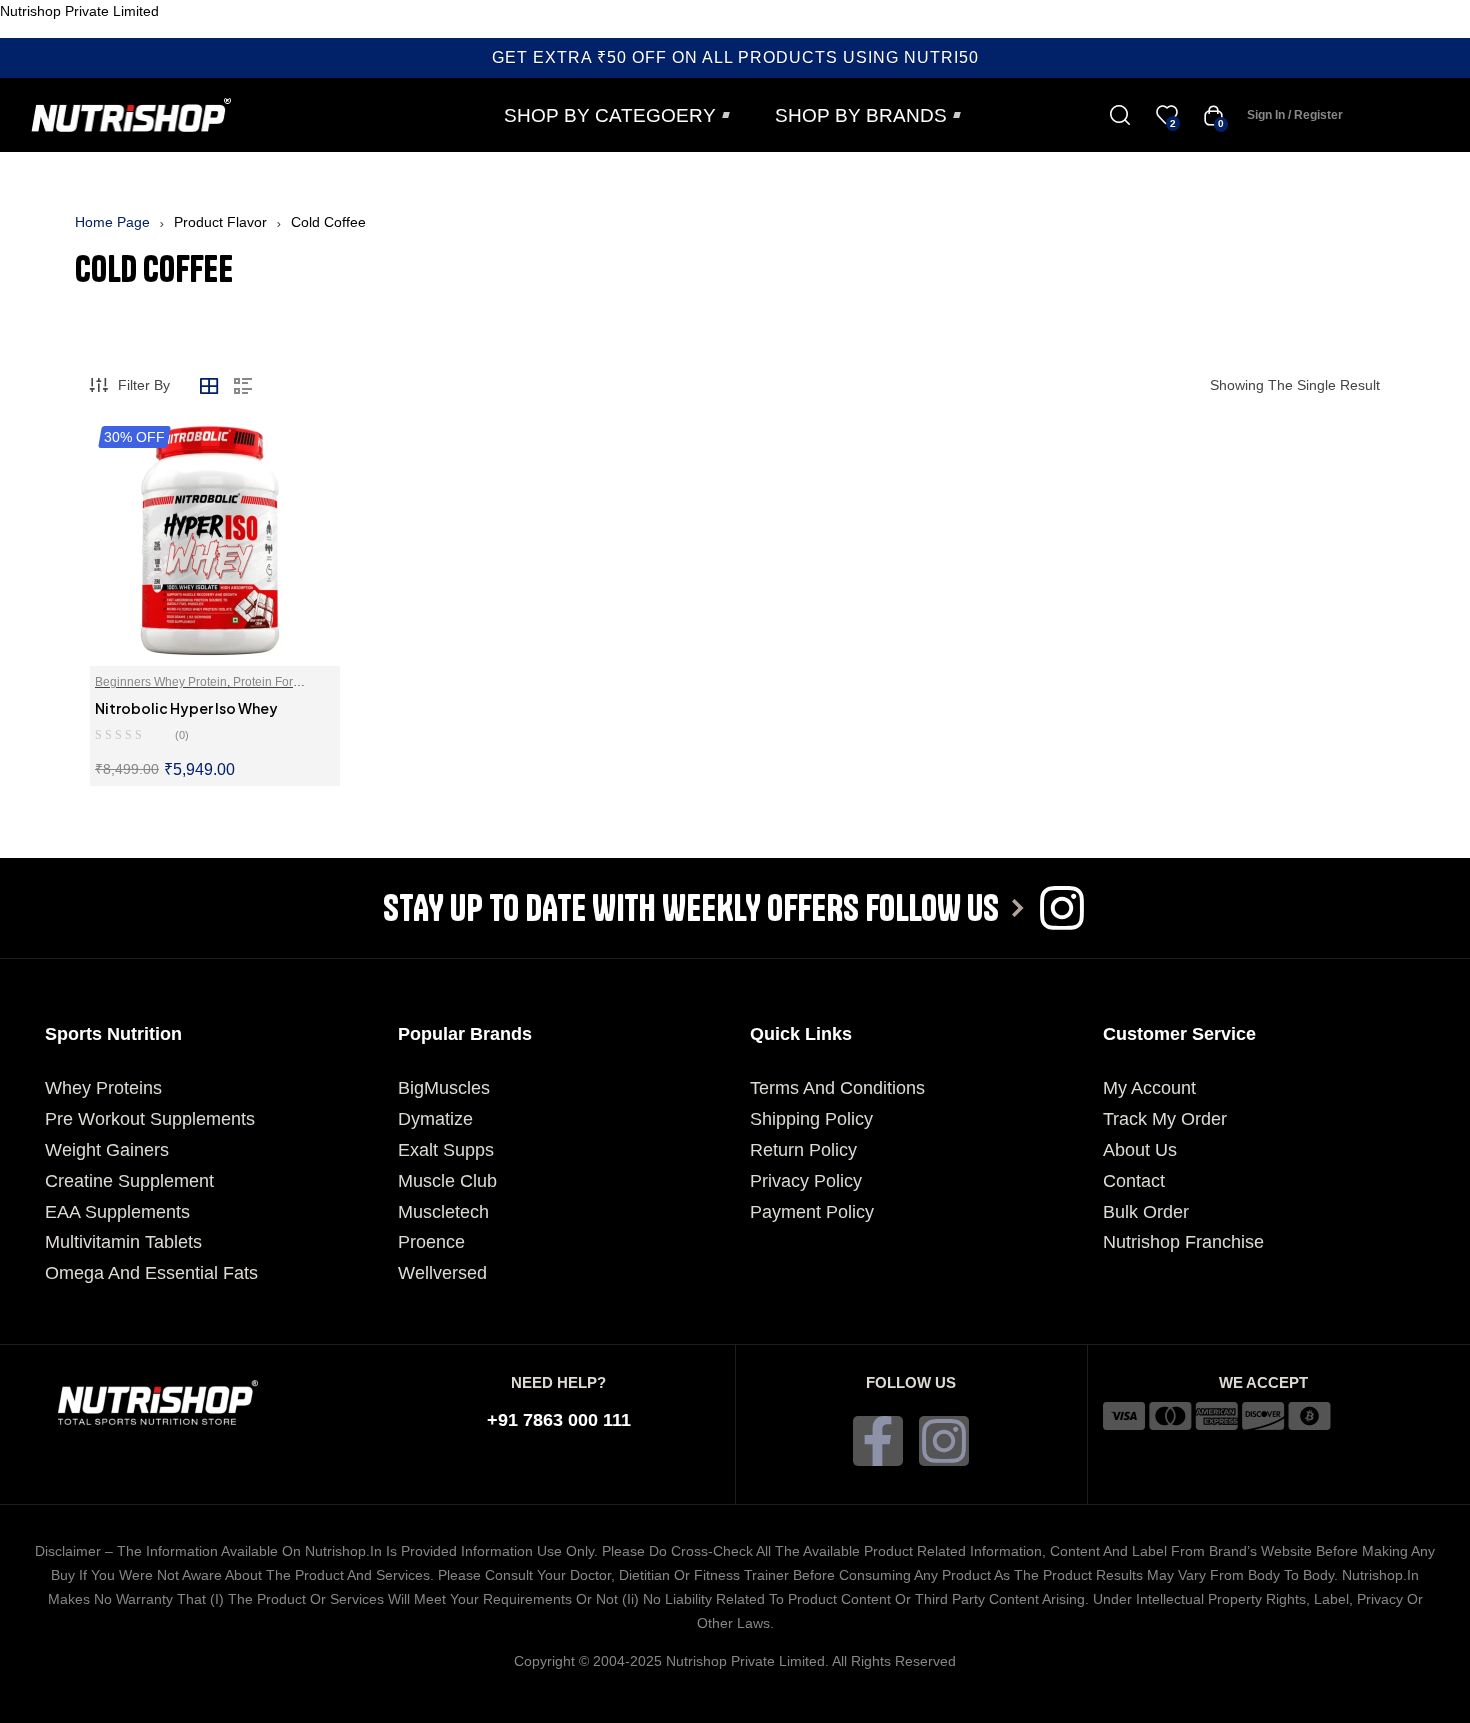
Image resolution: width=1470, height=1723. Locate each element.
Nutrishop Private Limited (79, 11)
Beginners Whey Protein (161, 682)
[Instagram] (944, 1441)
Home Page (112, 222)
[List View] (243, 386)
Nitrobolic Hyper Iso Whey (186, 708)
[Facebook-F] (878, 1441)
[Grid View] (209, 386)
